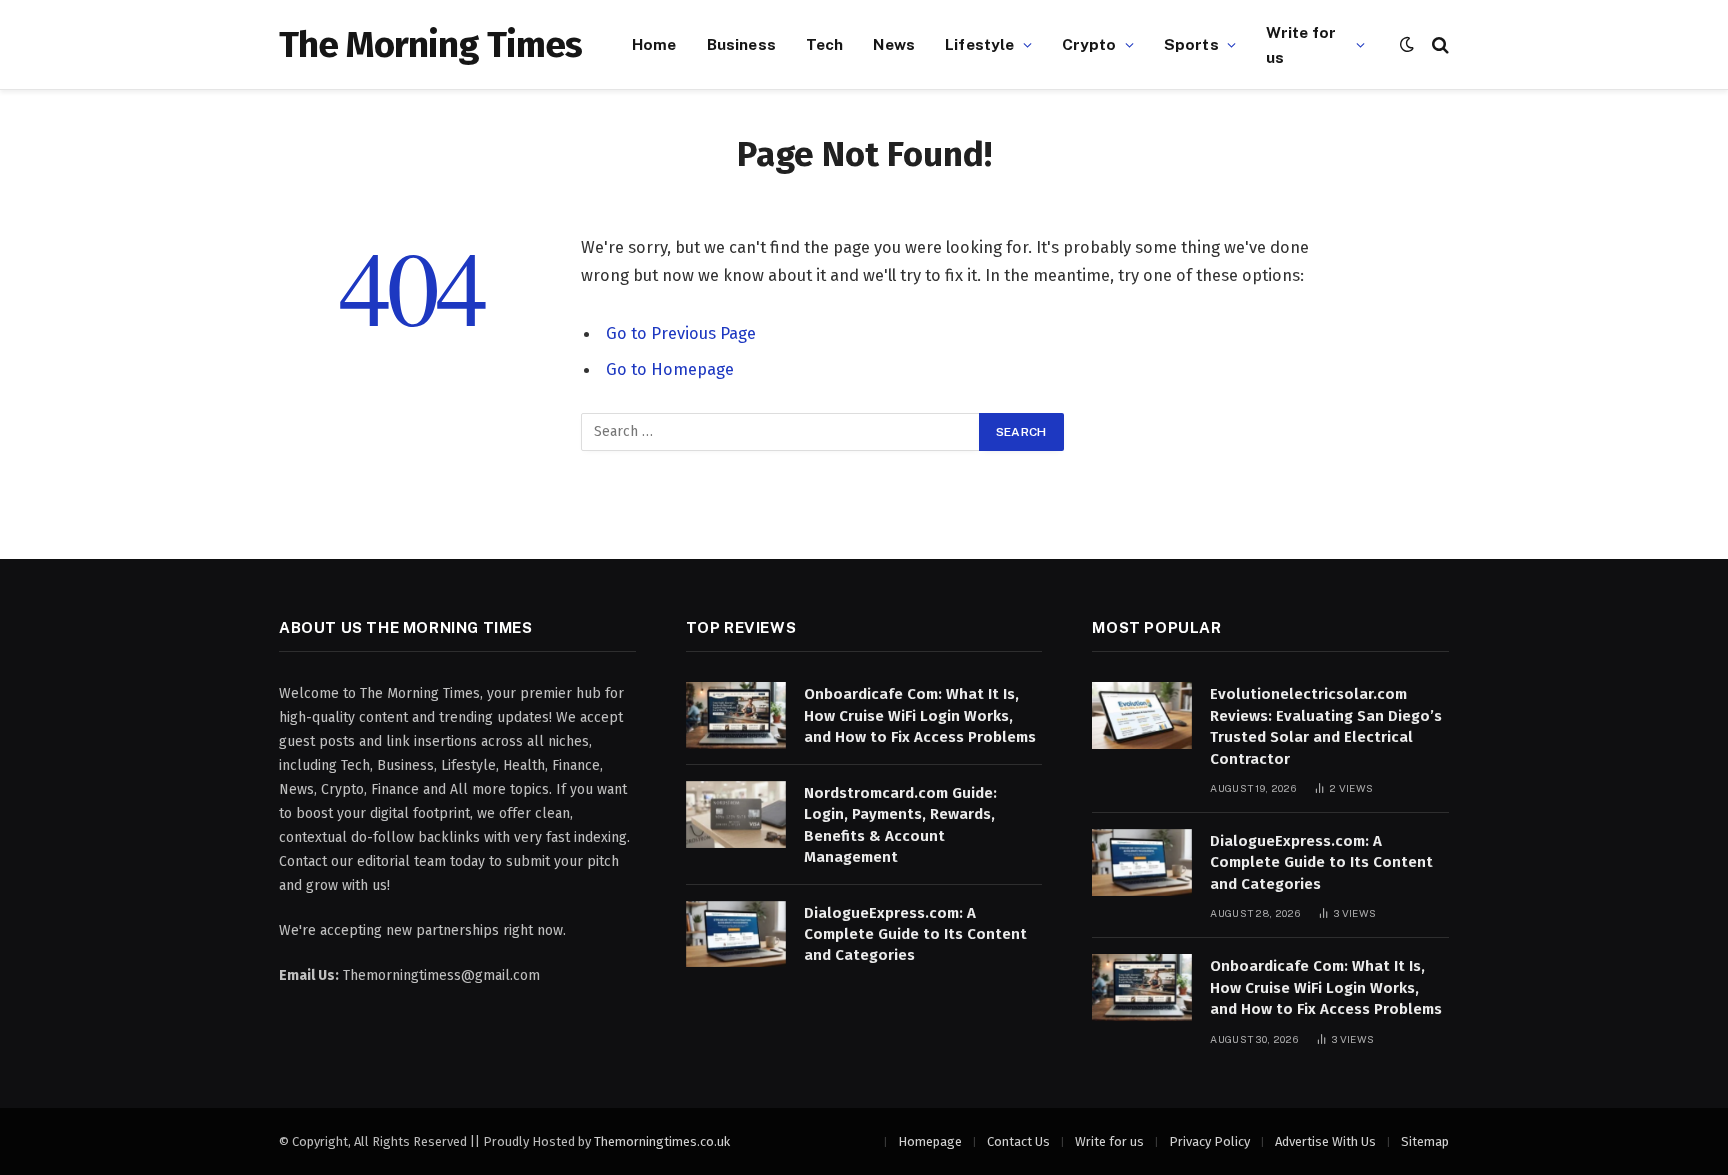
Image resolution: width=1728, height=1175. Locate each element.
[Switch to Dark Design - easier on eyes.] (1407, 44)
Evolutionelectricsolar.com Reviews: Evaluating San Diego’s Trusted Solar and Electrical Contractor (1326, 726)
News (894, 44)
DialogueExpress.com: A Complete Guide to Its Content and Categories (915, 934)
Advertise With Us (1325, 1141)
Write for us (1301, 44)
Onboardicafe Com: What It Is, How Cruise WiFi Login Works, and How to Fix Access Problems (920, 715)
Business (741, 44)
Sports (1191, 44)
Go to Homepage (670, 369)
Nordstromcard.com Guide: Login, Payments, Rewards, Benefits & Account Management (900, 825)
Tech (825, 44)
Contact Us (1018, 1141)
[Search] (1438, 44)
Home (654, 44)
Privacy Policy (1209, 1141)
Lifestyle (979, 44)
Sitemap (1425, 1141)
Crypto (1089, 44)
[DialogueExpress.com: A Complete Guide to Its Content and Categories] (736, 934)
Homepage (930, 1141)
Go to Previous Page (681, 333)
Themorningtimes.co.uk (662, 1141)
